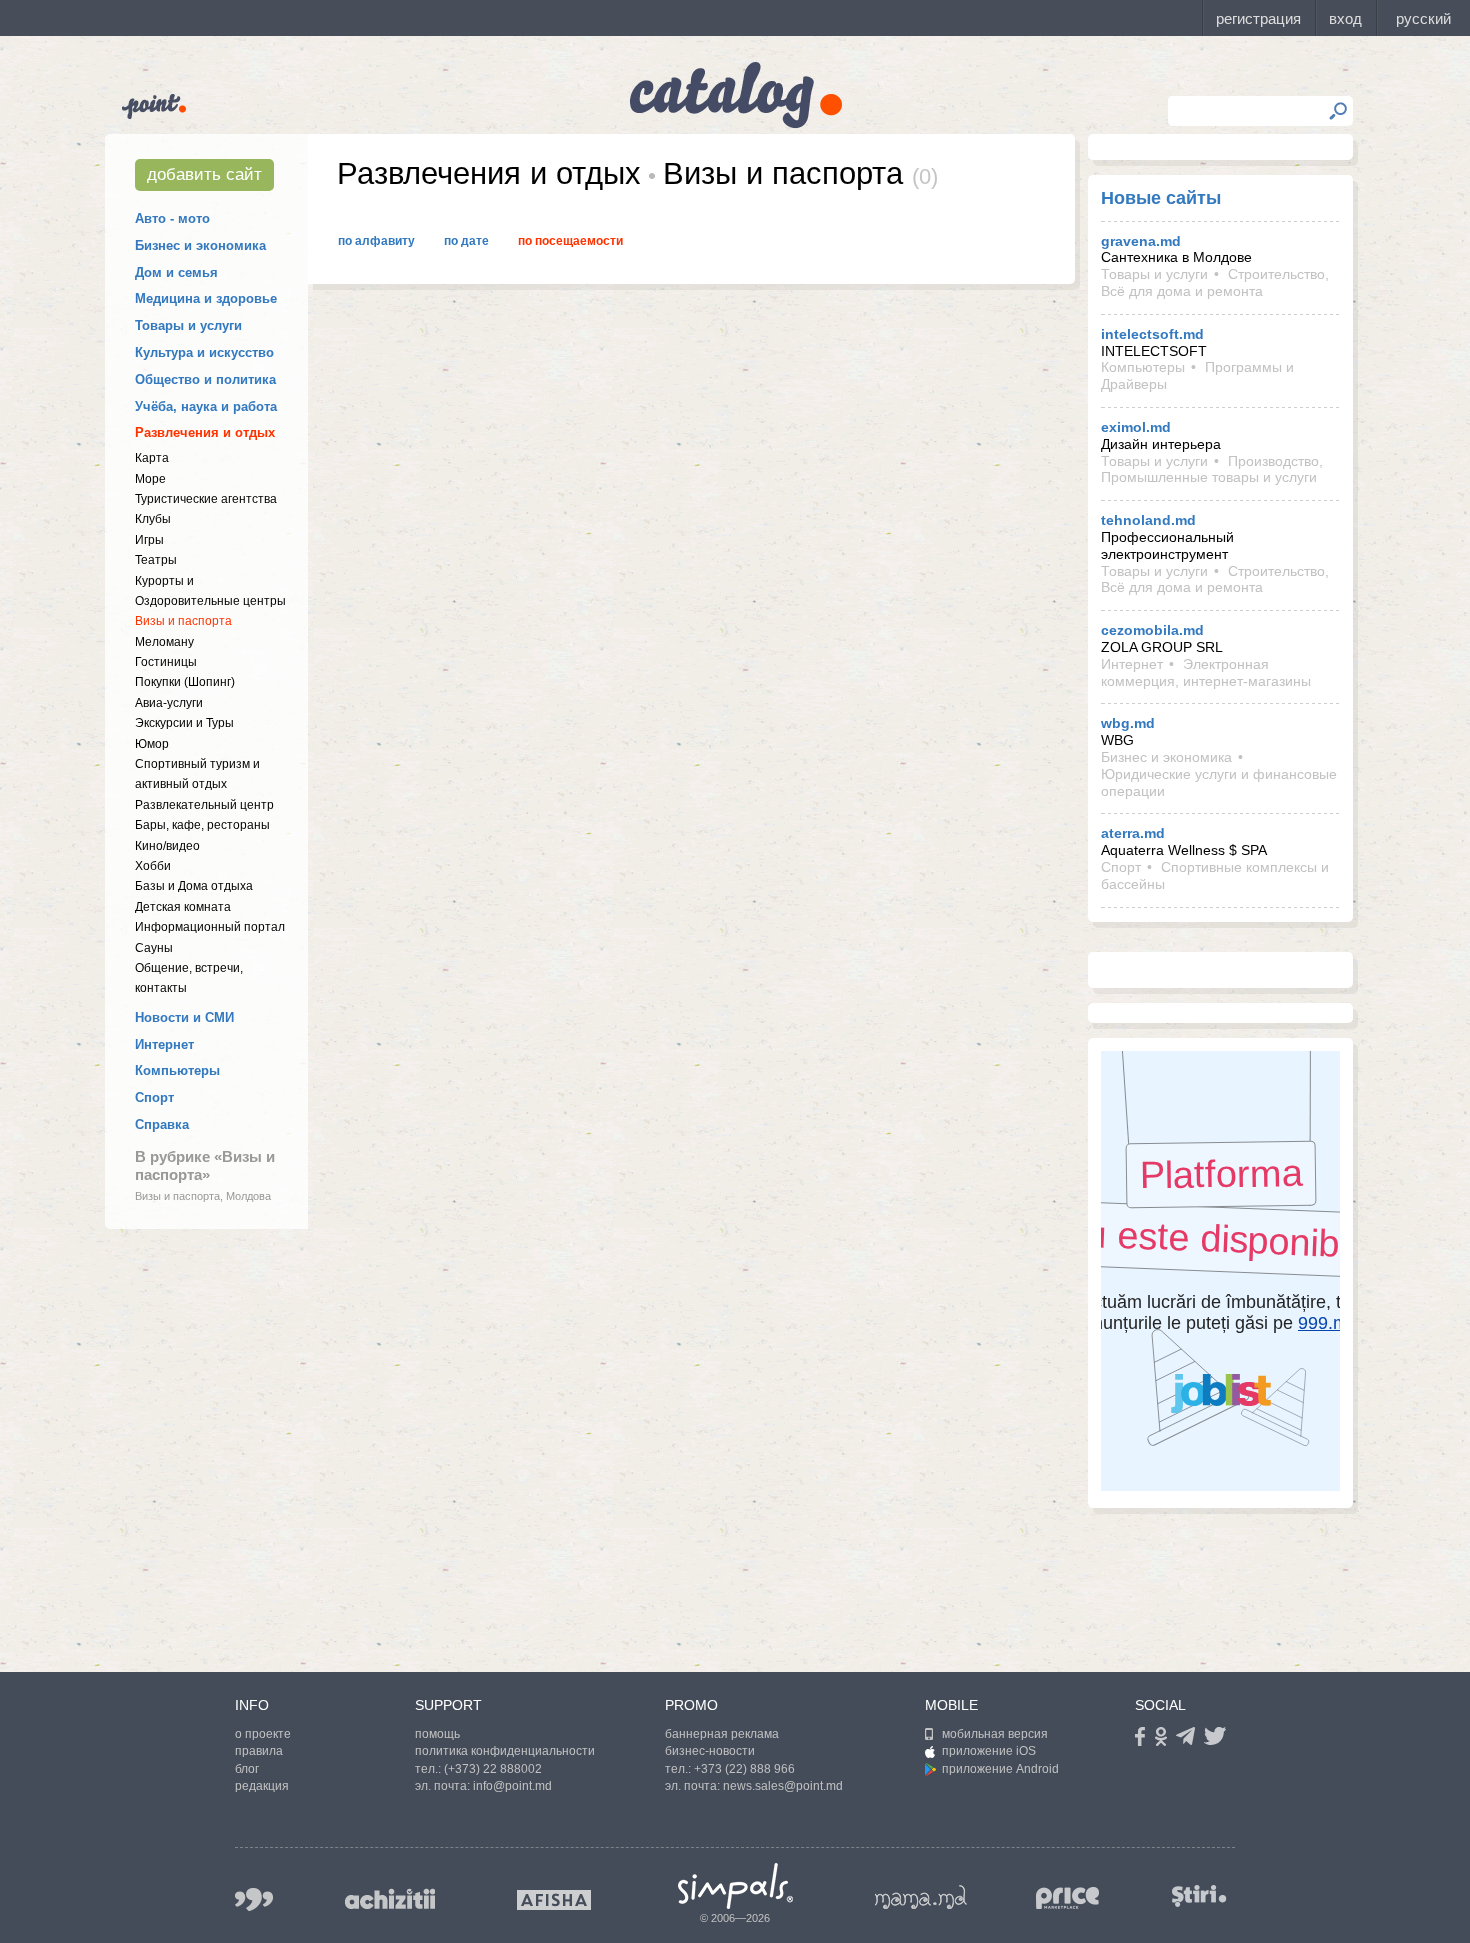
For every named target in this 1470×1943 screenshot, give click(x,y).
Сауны (154, 948)
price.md (1068, 1898)
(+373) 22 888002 (493, 1769)
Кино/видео (167, 846)
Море (150, 479)
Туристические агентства (206, 499)
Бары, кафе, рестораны (202, 825)
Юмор (152, 744)
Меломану (164, 642)
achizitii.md (390, 1899)
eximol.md (1136, 427)
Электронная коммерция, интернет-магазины (1206, 672)
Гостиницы (166, 662)
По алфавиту (376, 241)
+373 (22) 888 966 (744, 1769)
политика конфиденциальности (505, 1751)
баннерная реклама (722, 1734)
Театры (156, 560)
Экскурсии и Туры (184, 723)
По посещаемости (570, 241)
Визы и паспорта (183, 621)
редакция (262, 1786)
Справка (162, 1124)
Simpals (735, 1886)
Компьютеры (177, 1070)
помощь (437, 1734)
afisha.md (554, 1900)
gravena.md (1141, 241)
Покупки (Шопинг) (185, 682)
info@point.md (512, 1786)
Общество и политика (205, 379)
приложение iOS (989, 1751)
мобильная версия (995, 1734)
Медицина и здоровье (206, 298)
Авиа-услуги (169, 703)
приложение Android (1000, 1769)
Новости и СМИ (184, 1017)
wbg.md (1128, 723)
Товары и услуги (188, 325)
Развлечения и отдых (205, 432)
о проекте (263, 1734)
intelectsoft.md (1152, 334)
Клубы (153, 519)
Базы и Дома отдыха (194, 886)
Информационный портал (210, 927)
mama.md (921, 1897)
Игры (149, 540)
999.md (254, 1899)
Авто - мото (172, 218)
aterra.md (1133, 833)
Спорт (154, 1097)
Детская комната (183, 907)
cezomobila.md (1152, 630)
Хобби (153, 866)
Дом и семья (176, 272)
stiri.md (1199, 1895)
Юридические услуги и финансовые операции (1219, 782)
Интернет (164, 1044)
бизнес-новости (710, 1751)
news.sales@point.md (783, 1786)
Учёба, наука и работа (206, 406)
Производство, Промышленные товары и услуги (1212, 469)
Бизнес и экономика (200, 245)
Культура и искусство (204, 352)
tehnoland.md (1148, 520)
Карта (152, 458)
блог (247, 1769)
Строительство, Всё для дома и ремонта (1215, 282)
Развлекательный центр (204, 805)
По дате (466, 241)
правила (259, 1751)
